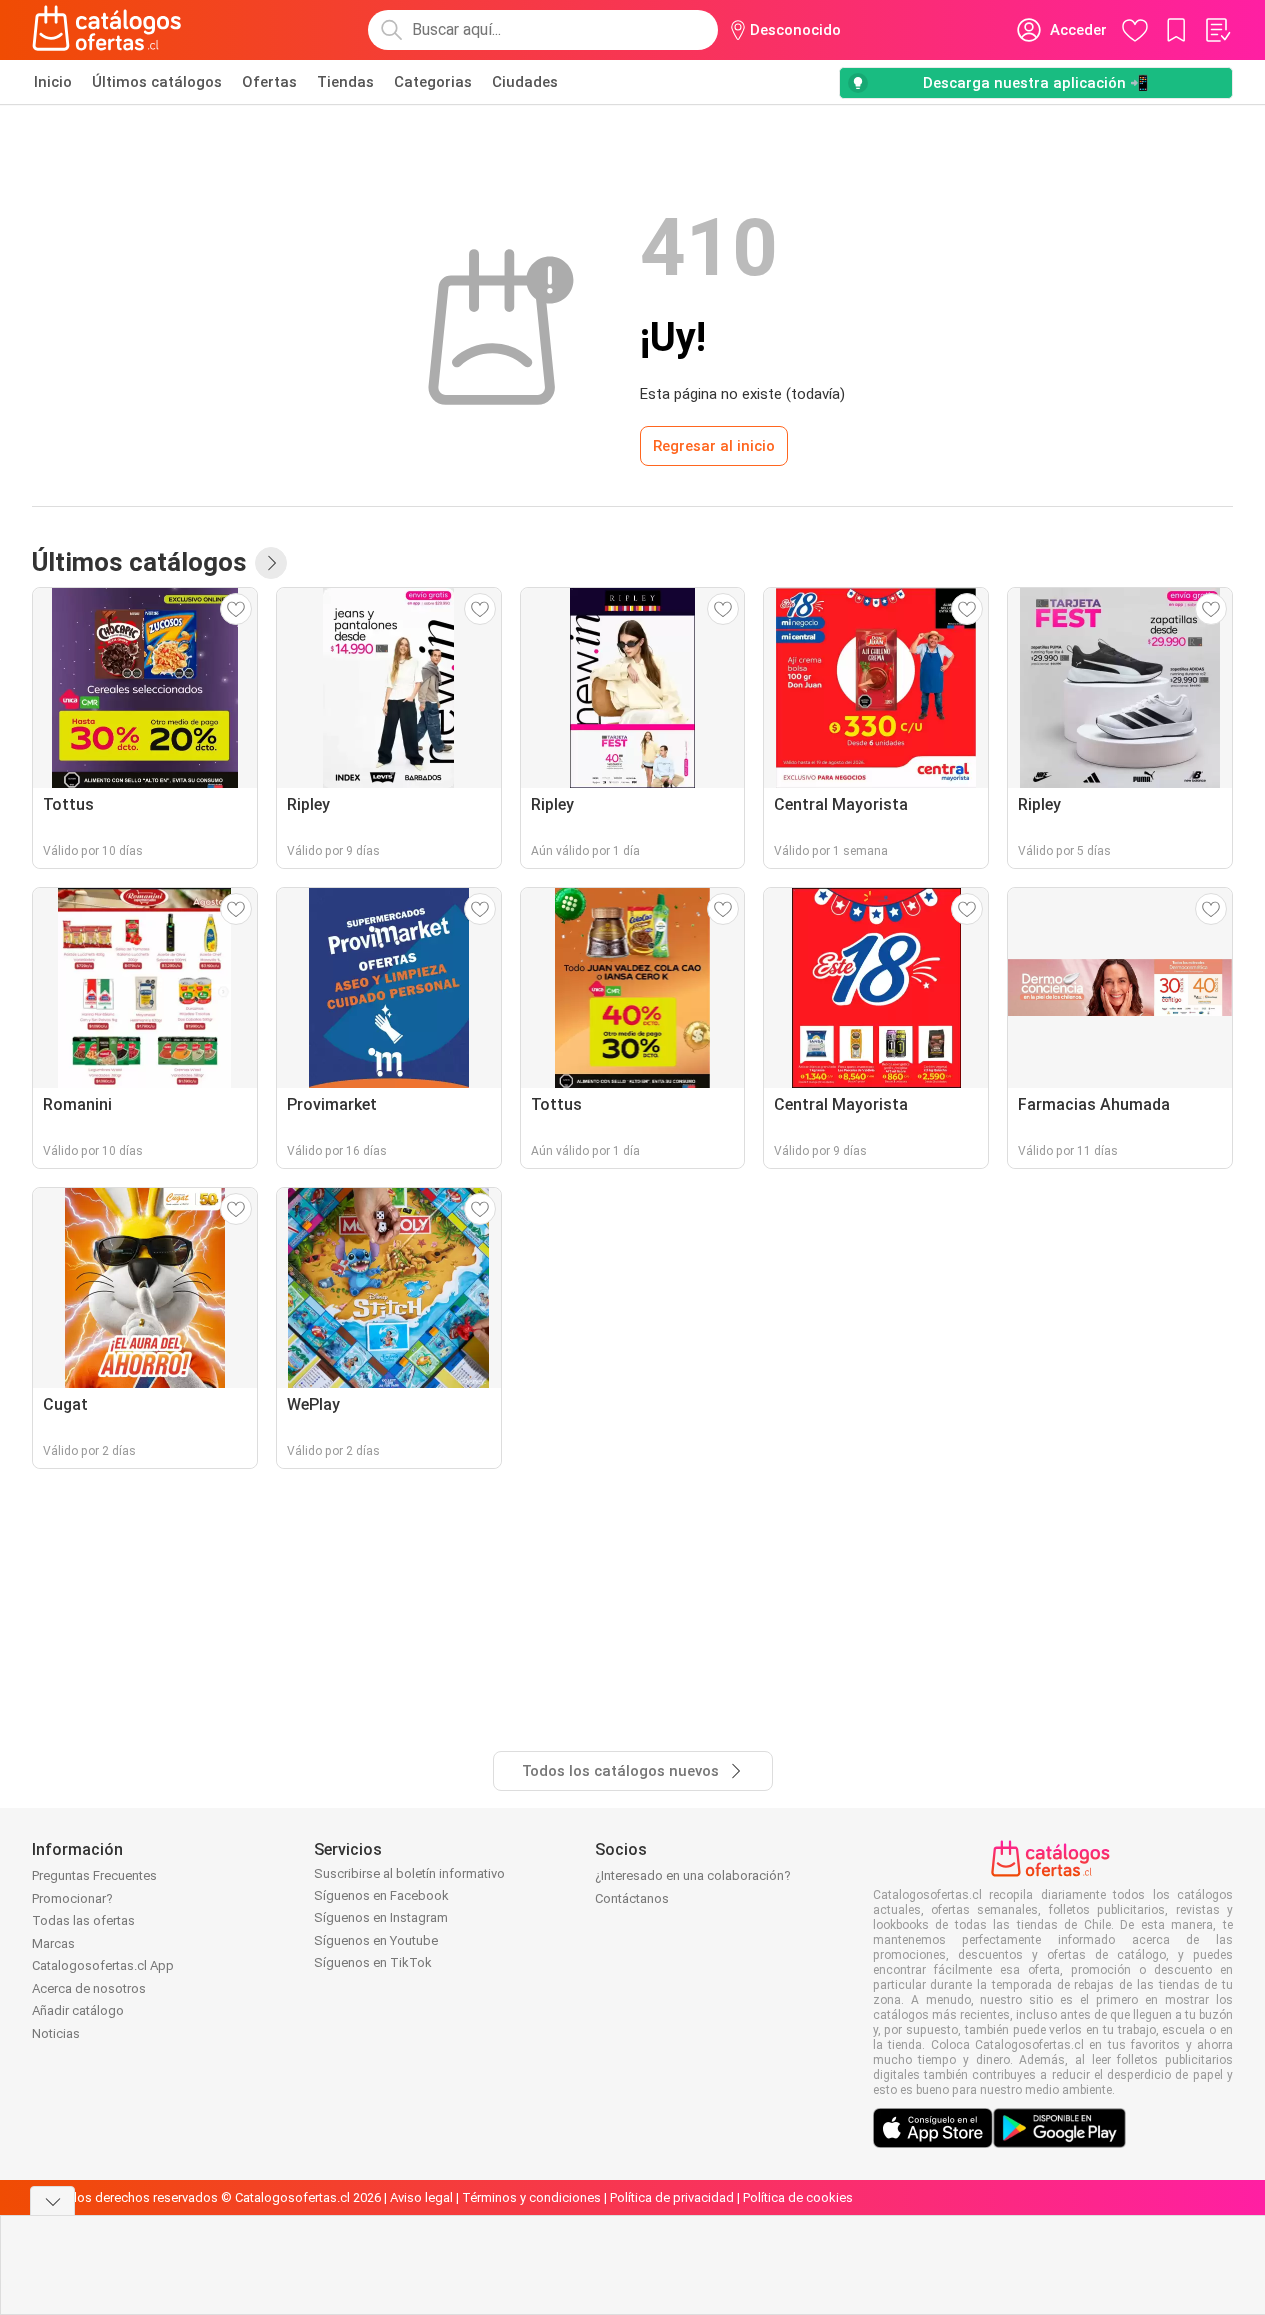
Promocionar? (72, 1898)
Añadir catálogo (78, 2010)
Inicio (53, 82)
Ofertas (269, 82)
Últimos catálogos (157, 82)
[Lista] (1217, 30)
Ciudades (525, 82)
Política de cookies (798, 2197)
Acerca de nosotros (89, 1988)
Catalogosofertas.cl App (103, 1965)
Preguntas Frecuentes (94, 1875)
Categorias (433, 82)
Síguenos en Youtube (376, 1940)
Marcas (53, 1943)
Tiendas (345, 82)
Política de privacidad (672, 2197)
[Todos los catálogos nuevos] (271, 563)
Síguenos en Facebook (381, 1895)
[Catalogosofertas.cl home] (110, 30)
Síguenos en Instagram (381, 1917)
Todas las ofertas (83, 1920)
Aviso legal (421, 2197)
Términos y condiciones (531, 2197)
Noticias (56, 2033)
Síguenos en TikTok (373, 1962)
